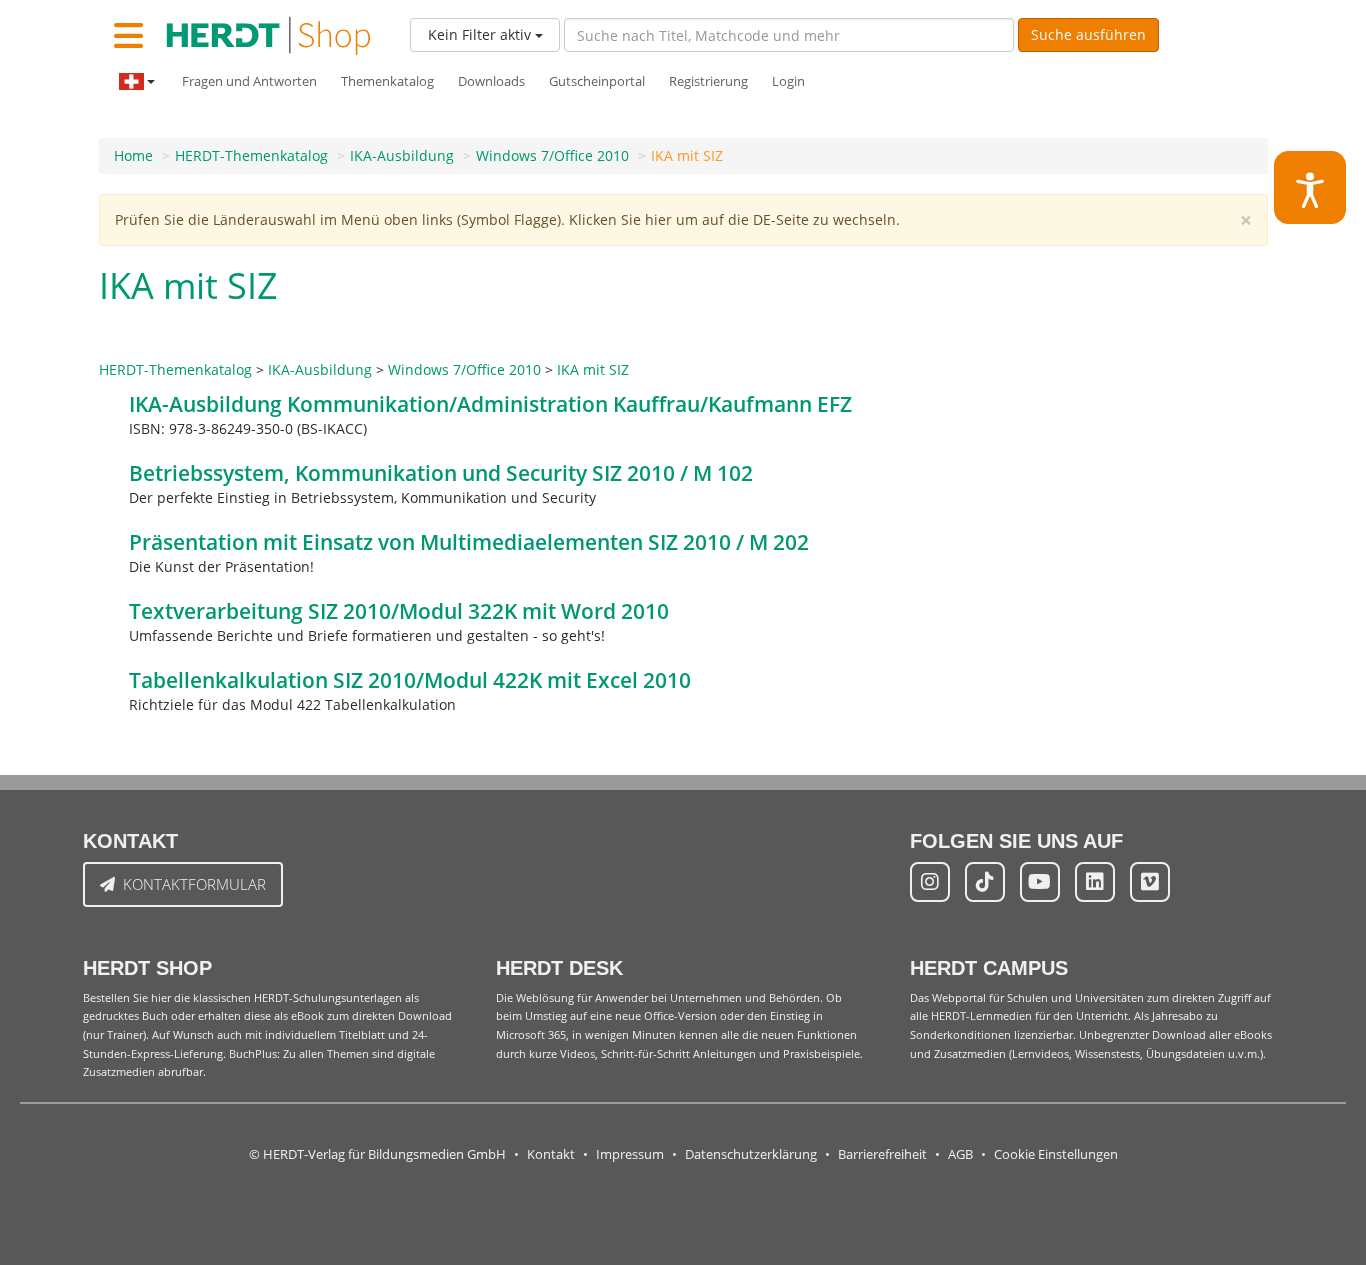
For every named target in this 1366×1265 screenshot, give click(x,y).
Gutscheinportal (597, 81)
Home (133, 155)
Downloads (491, 81)
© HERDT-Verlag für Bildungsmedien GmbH (377, 1154)
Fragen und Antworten (249, 81)
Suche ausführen (1088, 34)
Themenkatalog (387, 81)
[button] (1310, 187)
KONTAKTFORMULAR (194, 884)
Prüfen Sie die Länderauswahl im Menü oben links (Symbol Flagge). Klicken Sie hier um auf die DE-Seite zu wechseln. (507, 219)
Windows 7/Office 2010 (552, 155)
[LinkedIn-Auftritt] (1095, 882)
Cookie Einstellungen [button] (1056, 1154)
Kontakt (551, 1154)
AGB (960, 1154)
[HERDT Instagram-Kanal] (930, 882)
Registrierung (708, 81)
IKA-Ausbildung (402, 155)
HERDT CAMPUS (989, 968)
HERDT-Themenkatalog (251, 155)
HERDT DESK (559, 968)
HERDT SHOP (147, 968)
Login (788, 81)
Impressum (630, 1154)
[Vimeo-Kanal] (1150, 882)
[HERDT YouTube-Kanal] (1040, 882)
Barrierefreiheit (882, 1154)
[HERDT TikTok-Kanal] (985, 882)
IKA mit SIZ (687, 155)
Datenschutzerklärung (751, 1154)
